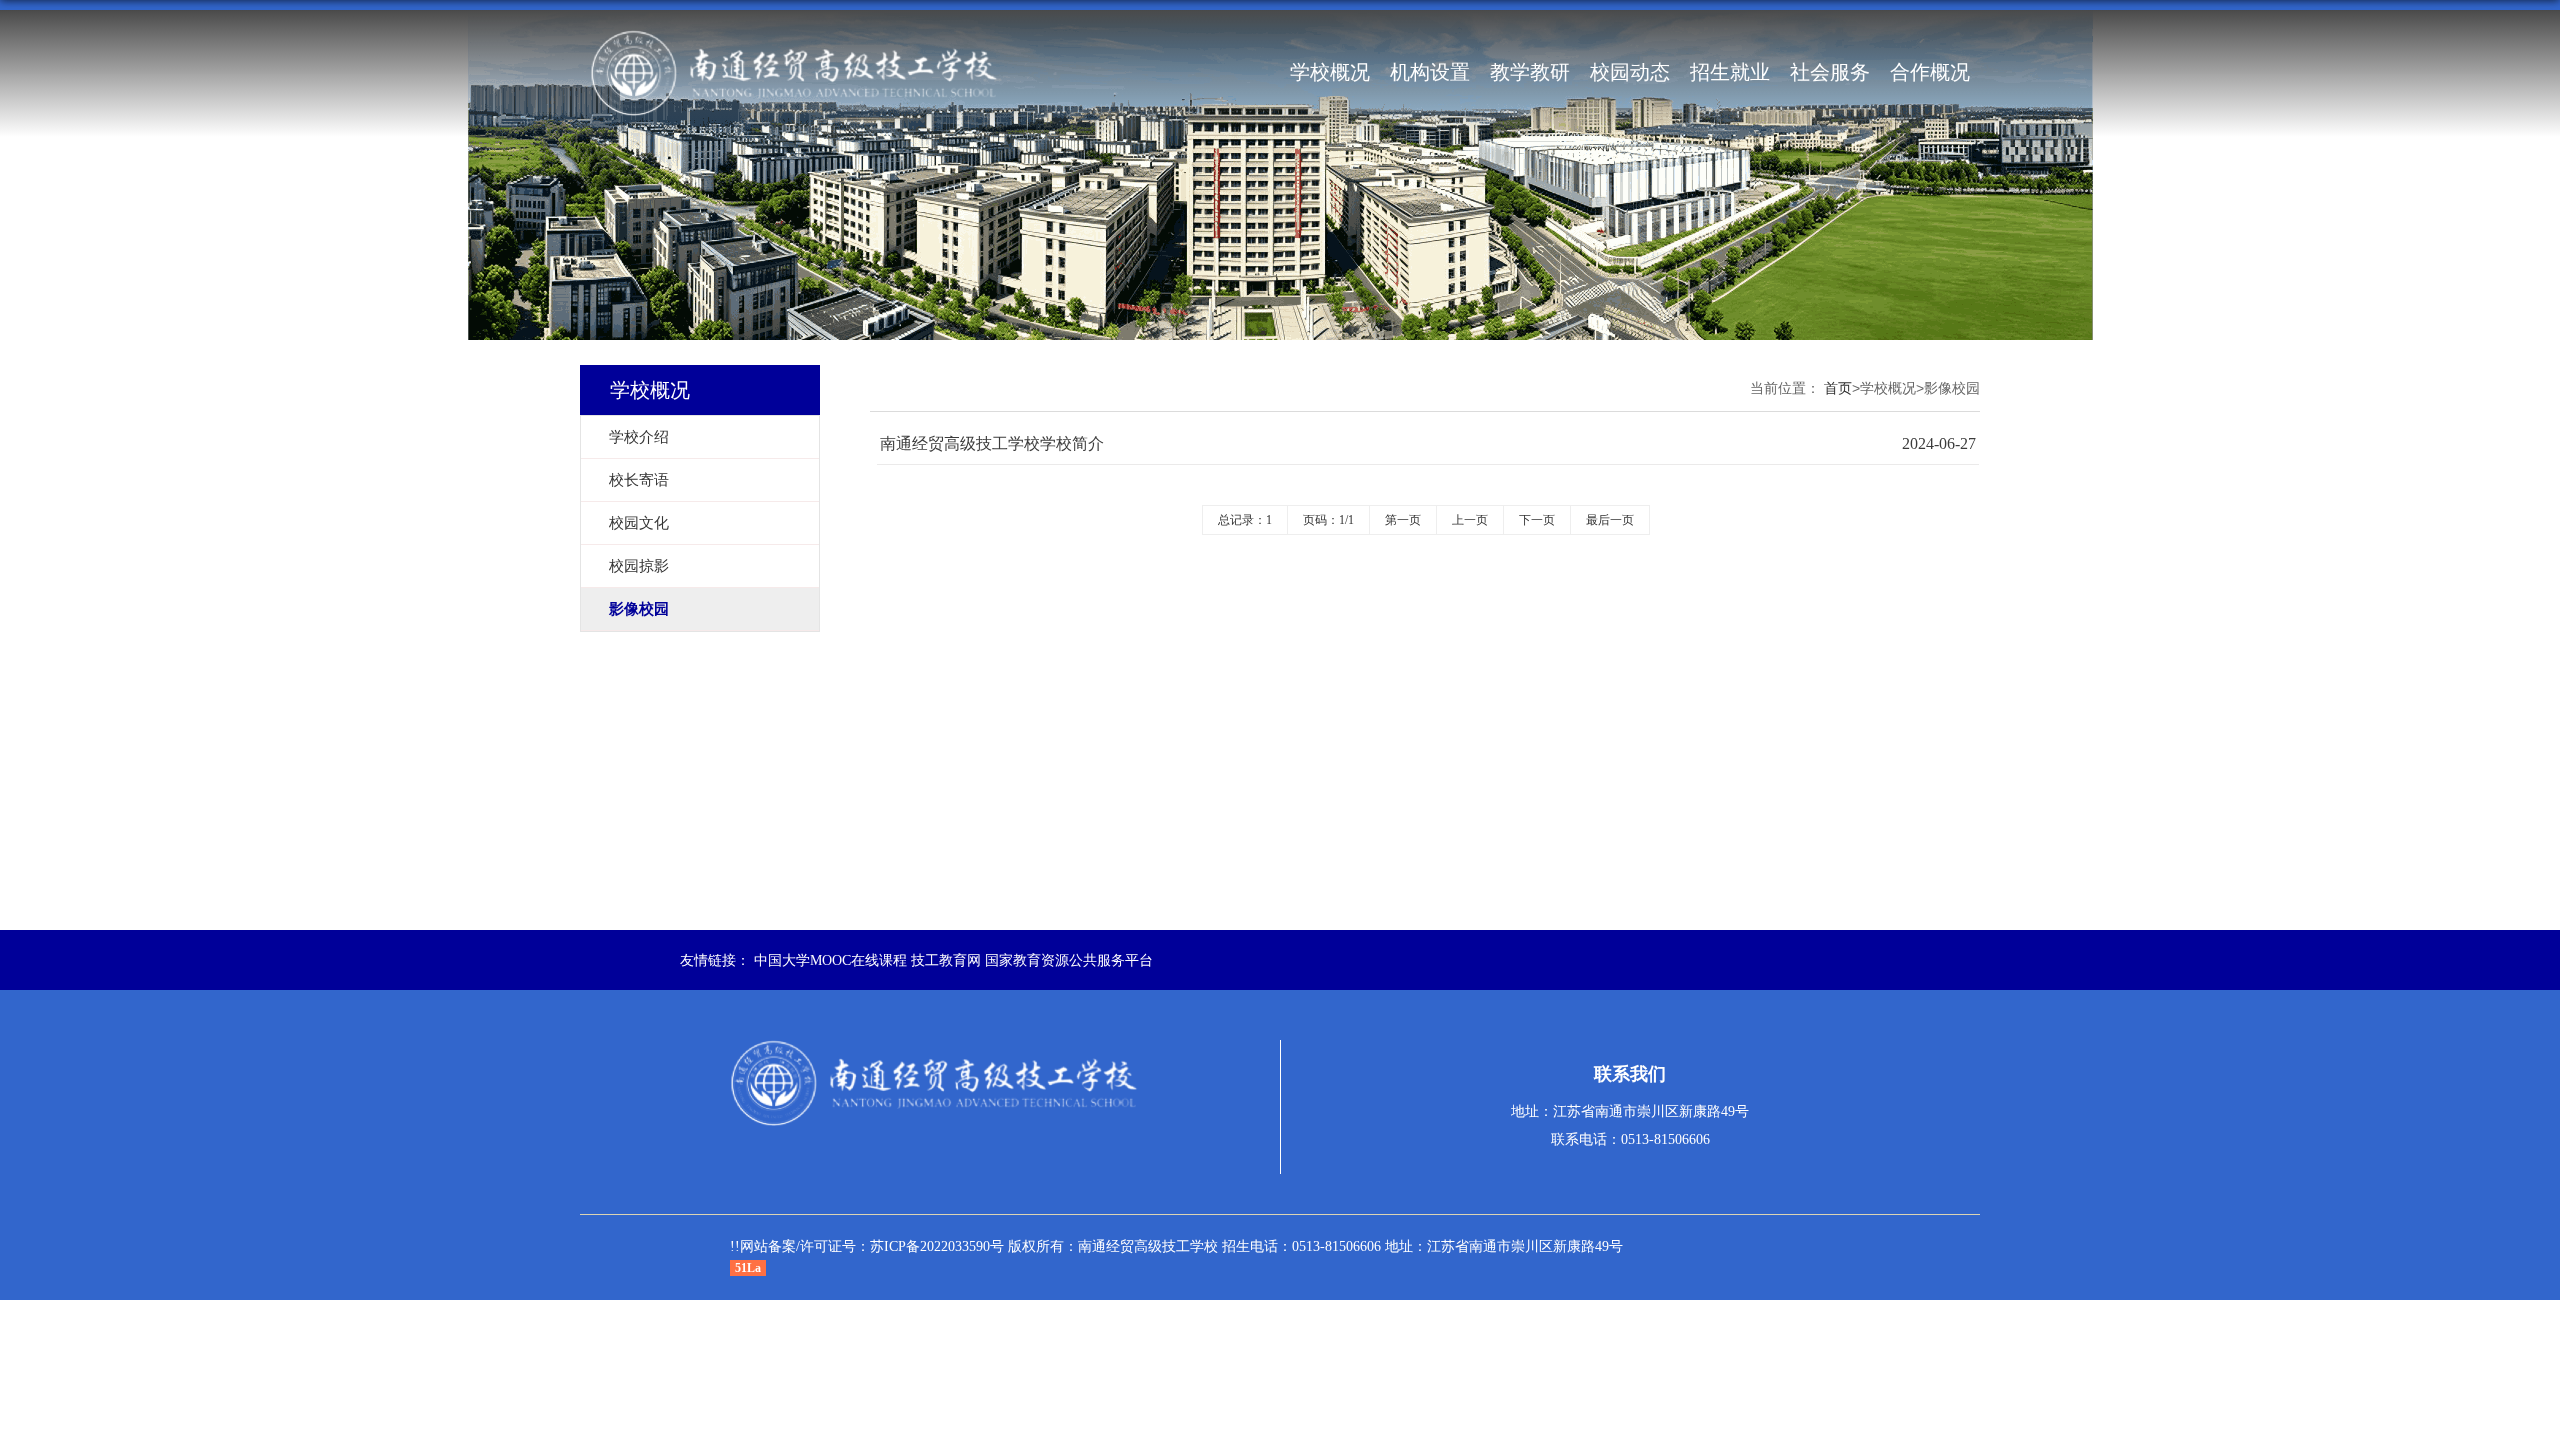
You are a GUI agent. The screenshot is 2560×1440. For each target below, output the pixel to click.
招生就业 (1730, 72)
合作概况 (1930, 72)
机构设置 (1430, 72)
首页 (1838, 388)
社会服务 (1830, 72)
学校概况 (1330, 72)
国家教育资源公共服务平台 (1069, 960)
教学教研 (1530, 72)
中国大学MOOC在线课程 (830, 960)
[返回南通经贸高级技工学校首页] (794, 71)
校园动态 (1630, 72)
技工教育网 (946, 960)
